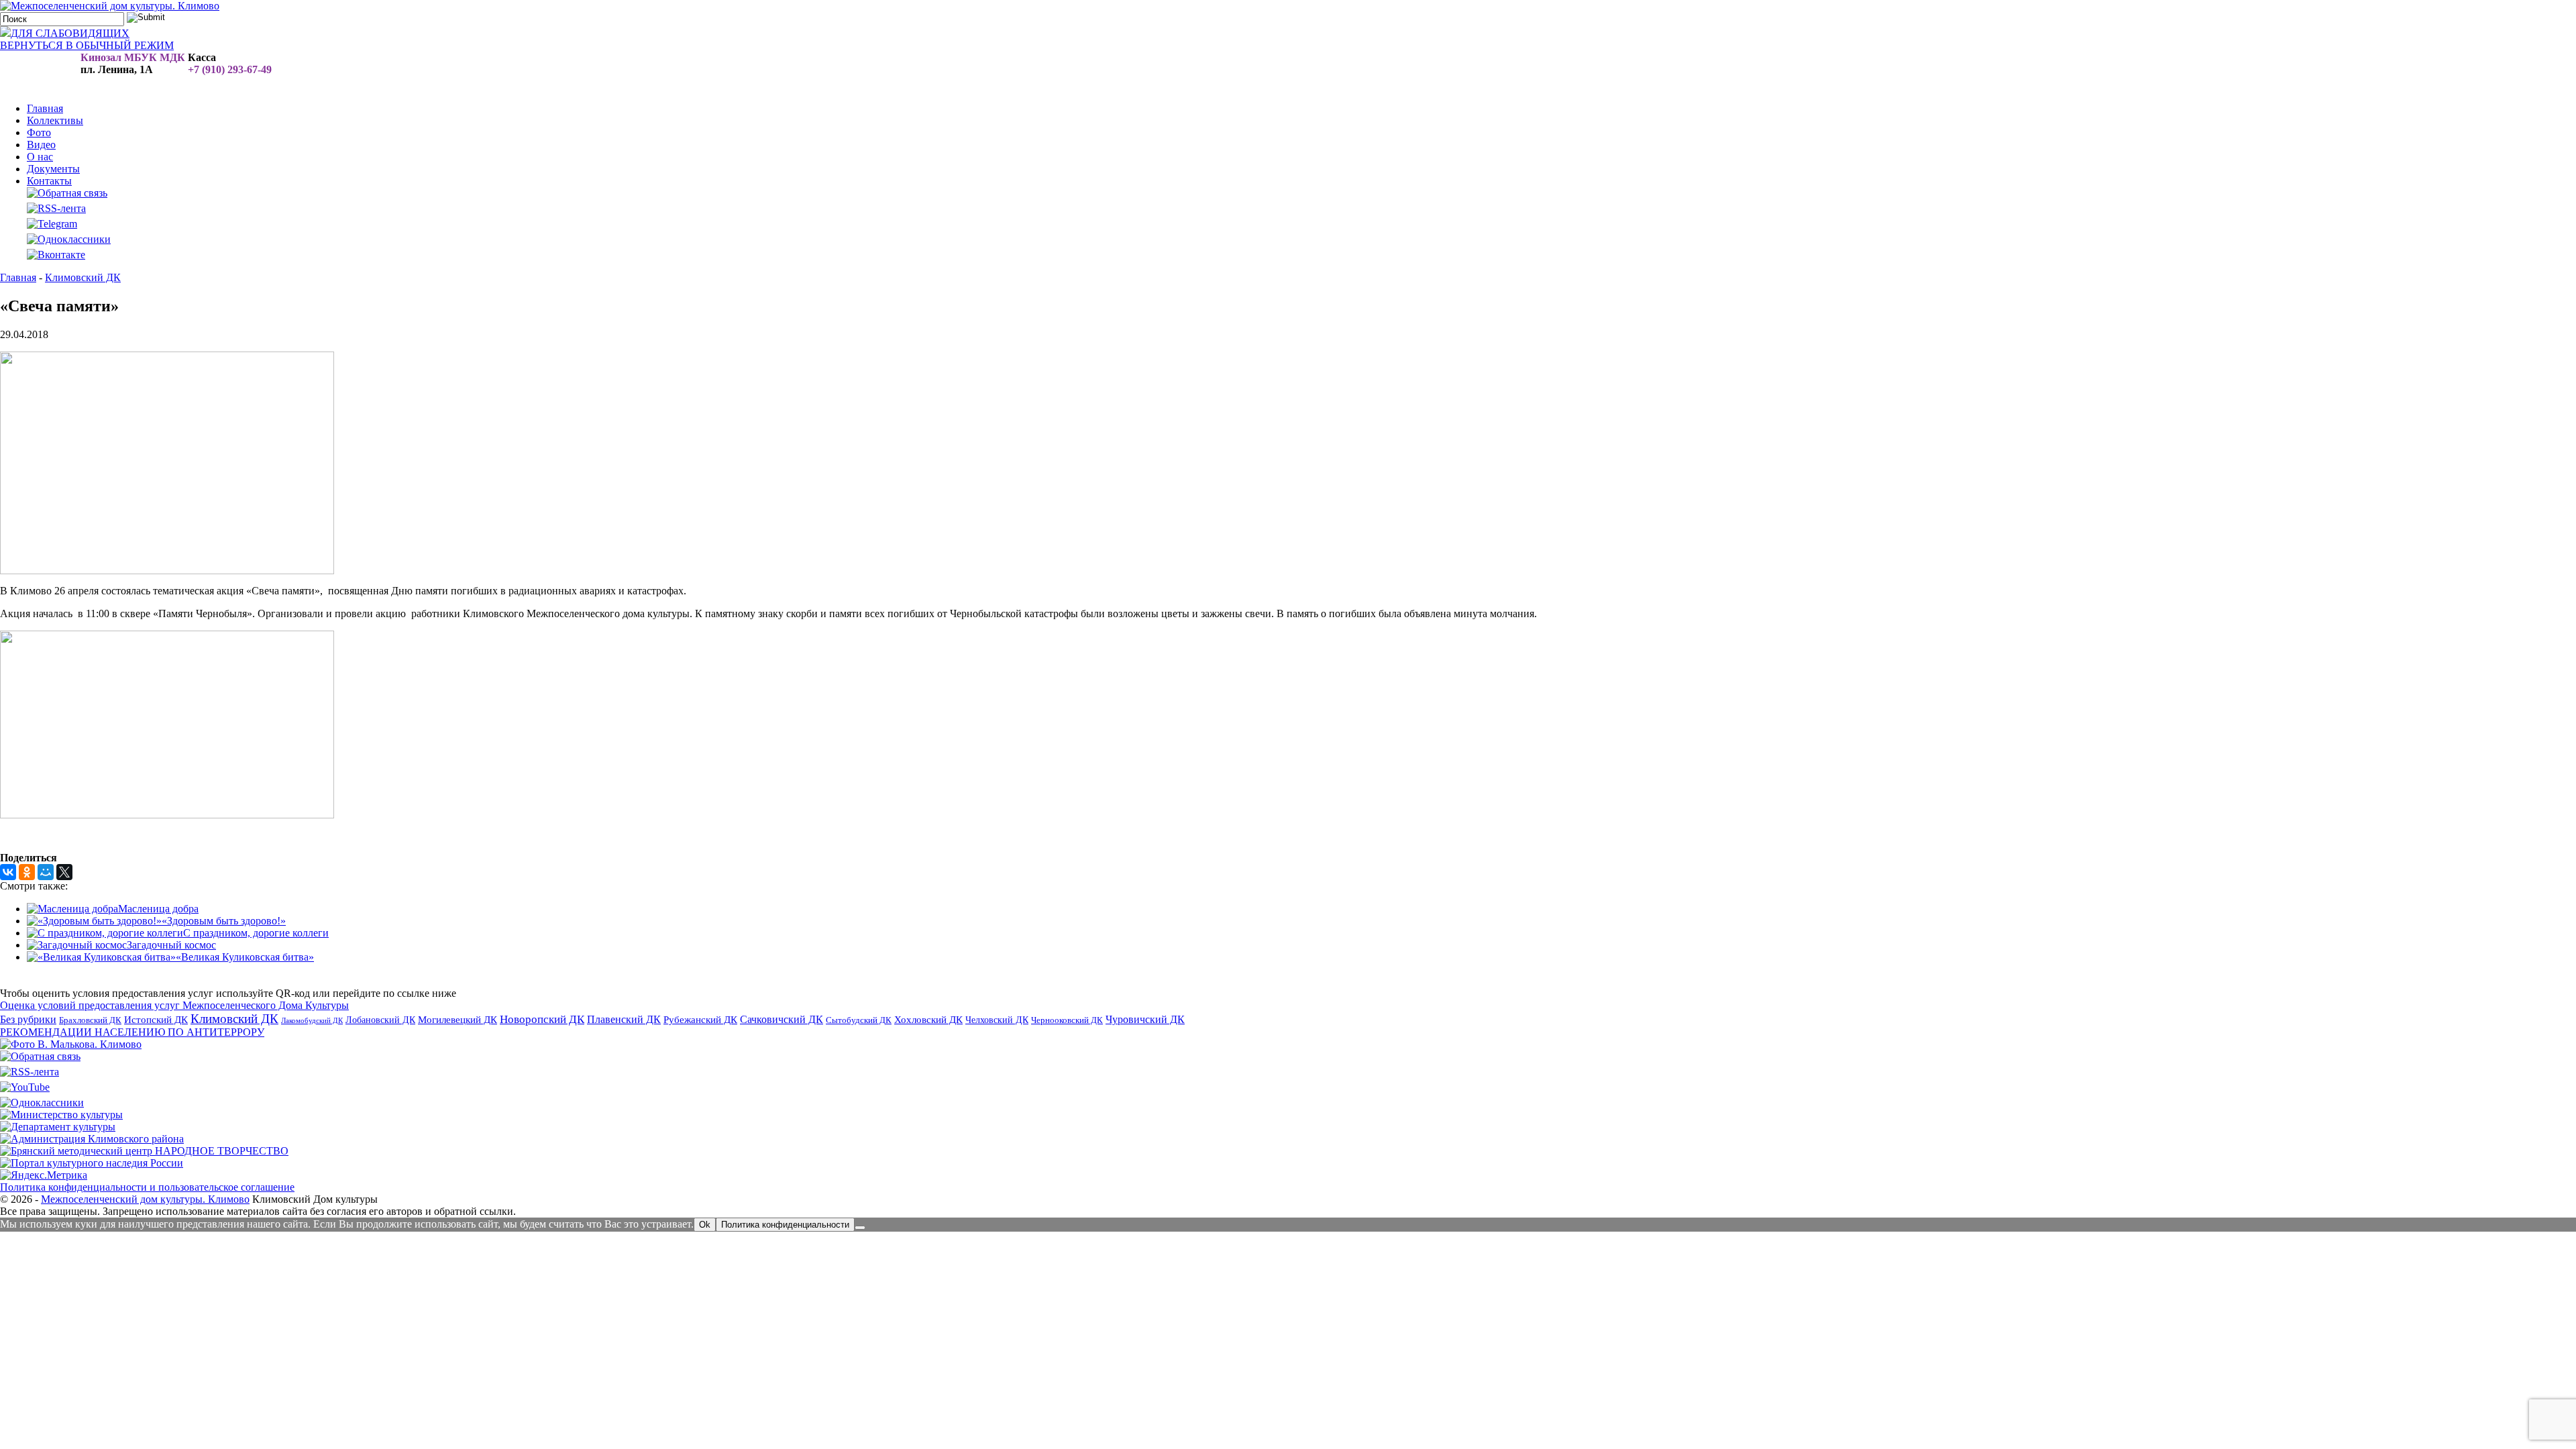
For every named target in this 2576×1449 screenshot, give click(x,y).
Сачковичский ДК (782, 1019)
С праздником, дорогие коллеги (256, 933)
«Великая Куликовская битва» (245, 957)
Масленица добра (158, 909)
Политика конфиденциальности (785, 1225)
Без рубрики (28, 1019)
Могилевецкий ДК (458, 1020)
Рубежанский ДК (700, 1020)
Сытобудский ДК (859, 1020)
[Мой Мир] (46, 872)
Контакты (49, 181)
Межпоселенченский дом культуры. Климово (145, 1199)
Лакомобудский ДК (312, 1021)
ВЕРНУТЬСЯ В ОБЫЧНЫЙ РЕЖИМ (87, 45)
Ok (705, 1225)
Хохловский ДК (928, 1019)
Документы (53, 169)
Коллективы (55, 120)
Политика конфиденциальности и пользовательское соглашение (147, 1187)
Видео (41, 145)
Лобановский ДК (380, 1020)
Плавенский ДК (624, 1019)
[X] (64, 872)
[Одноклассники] (27, 872)
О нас (40, 157)
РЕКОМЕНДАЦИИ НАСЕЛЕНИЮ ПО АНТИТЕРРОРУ (132, 1032)
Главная (45, 108)
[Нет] (860, 1228)
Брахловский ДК (90, 1020)
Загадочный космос (171, 945)
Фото (39, 132)
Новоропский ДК (542, 1019)
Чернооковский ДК (1067, 1020)
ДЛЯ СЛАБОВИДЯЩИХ (70, 33)
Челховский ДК (997, 1020)
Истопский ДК (156, 1020)
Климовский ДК (234, 1019)
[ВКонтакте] (8, 872)
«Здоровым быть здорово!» (224, 921)
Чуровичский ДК (1145, 1019)
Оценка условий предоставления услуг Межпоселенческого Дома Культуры (174, 1005)
